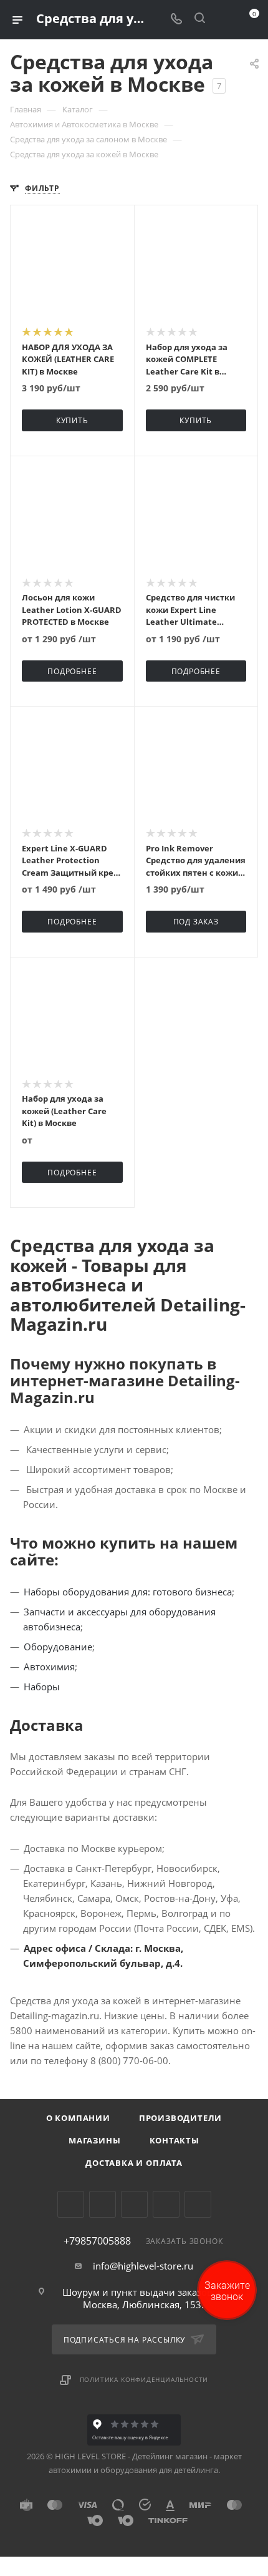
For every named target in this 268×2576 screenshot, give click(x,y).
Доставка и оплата (134, 2163)
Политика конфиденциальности (144, 2379)
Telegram (103, 2204)
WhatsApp (166, 2204)
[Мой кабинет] (223, 19)
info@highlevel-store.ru (143, 2266)
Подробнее (72, 671)
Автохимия (49, 1667)
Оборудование (58, 1647)
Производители (180, 2118)
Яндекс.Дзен (198, 2204)
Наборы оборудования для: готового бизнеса (128, 1592)
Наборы (42, 1687)
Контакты (175, 2140)
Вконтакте (71, 2204)
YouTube (134, 2204)
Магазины (94, 2140)
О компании (78, 2118)
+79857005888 (97, 2241)
